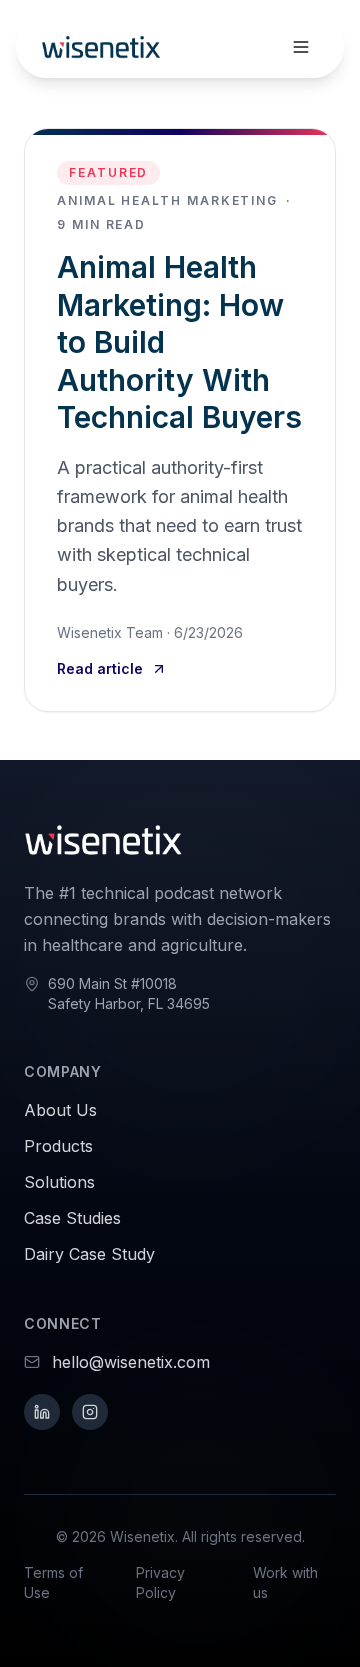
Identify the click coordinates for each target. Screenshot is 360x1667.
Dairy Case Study (89, 1254)
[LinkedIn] (42, 1412)
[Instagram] (90, 1412)
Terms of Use (53, 1582)
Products (58, 1146)
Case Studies (72, 1218)
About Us (60, 1110)
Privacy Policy (160, 1582)
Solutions (59, 1182)
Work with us (285, 1582)
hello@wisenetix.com (131, 1362)
